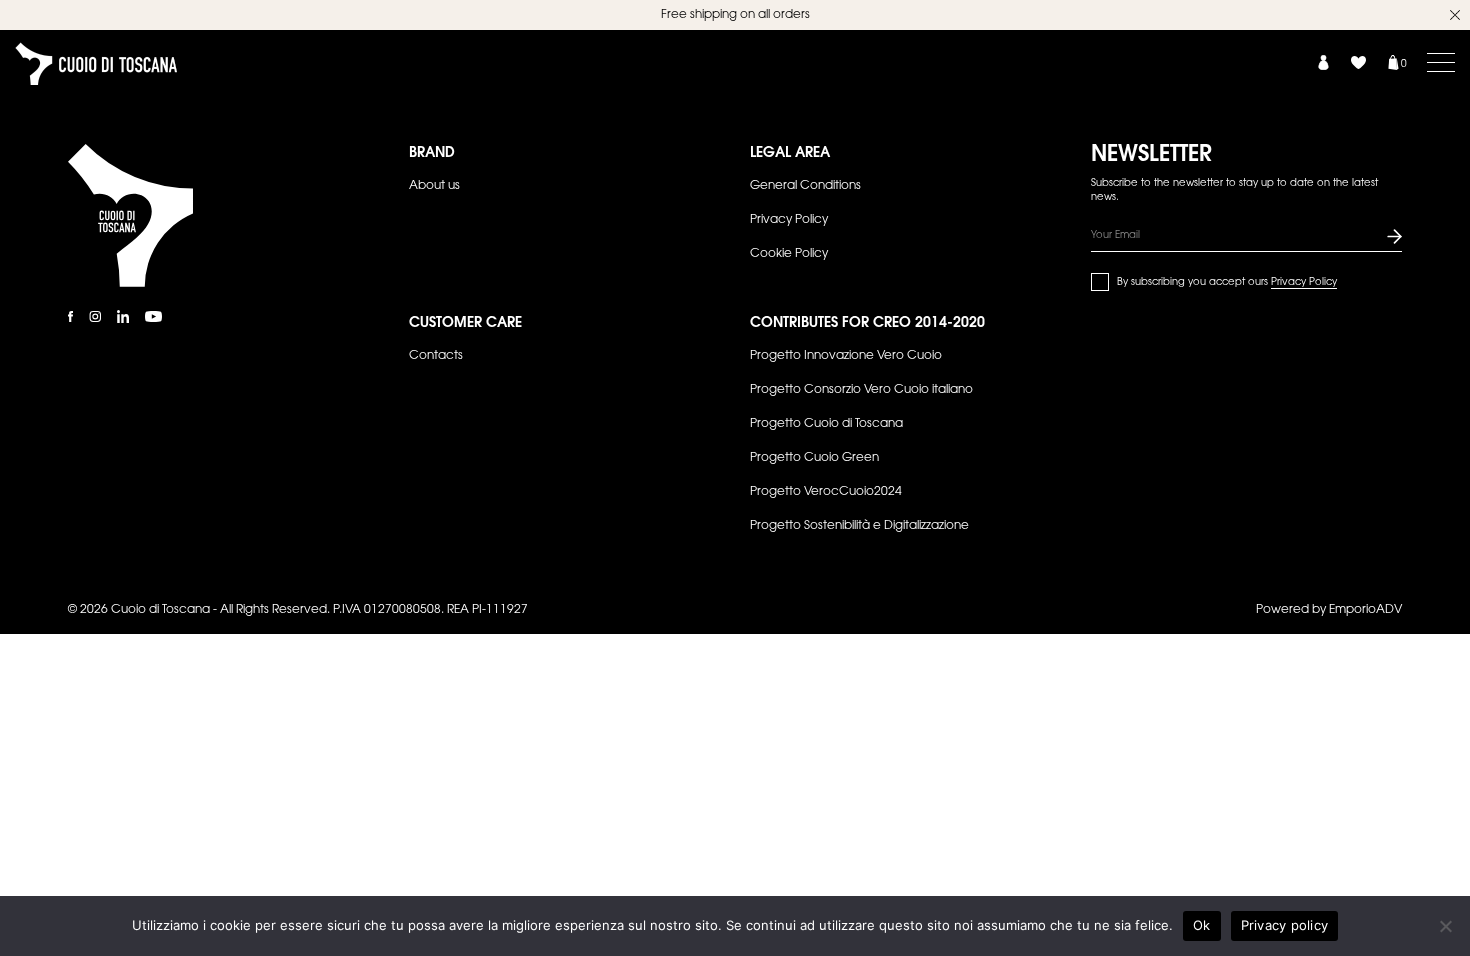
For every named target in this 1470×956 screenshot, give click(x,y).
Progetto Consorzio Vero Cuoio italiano (861, 390)
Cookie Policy (789, 254)
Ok (1202, 925)
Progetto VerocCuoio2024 (826, 492)
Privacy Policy (789, 220)
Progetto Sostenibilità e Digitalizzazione (859, 526)
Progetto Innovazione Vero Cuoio (846, 356)
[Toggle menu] (1441, 62)
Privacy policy (1285, 925)
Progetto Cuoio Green (814, 458)
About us (434, 186)
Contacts (436, 356)
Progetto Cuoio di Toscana (826, 424)
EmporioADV (1365, 610)
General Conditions (805, 186)
